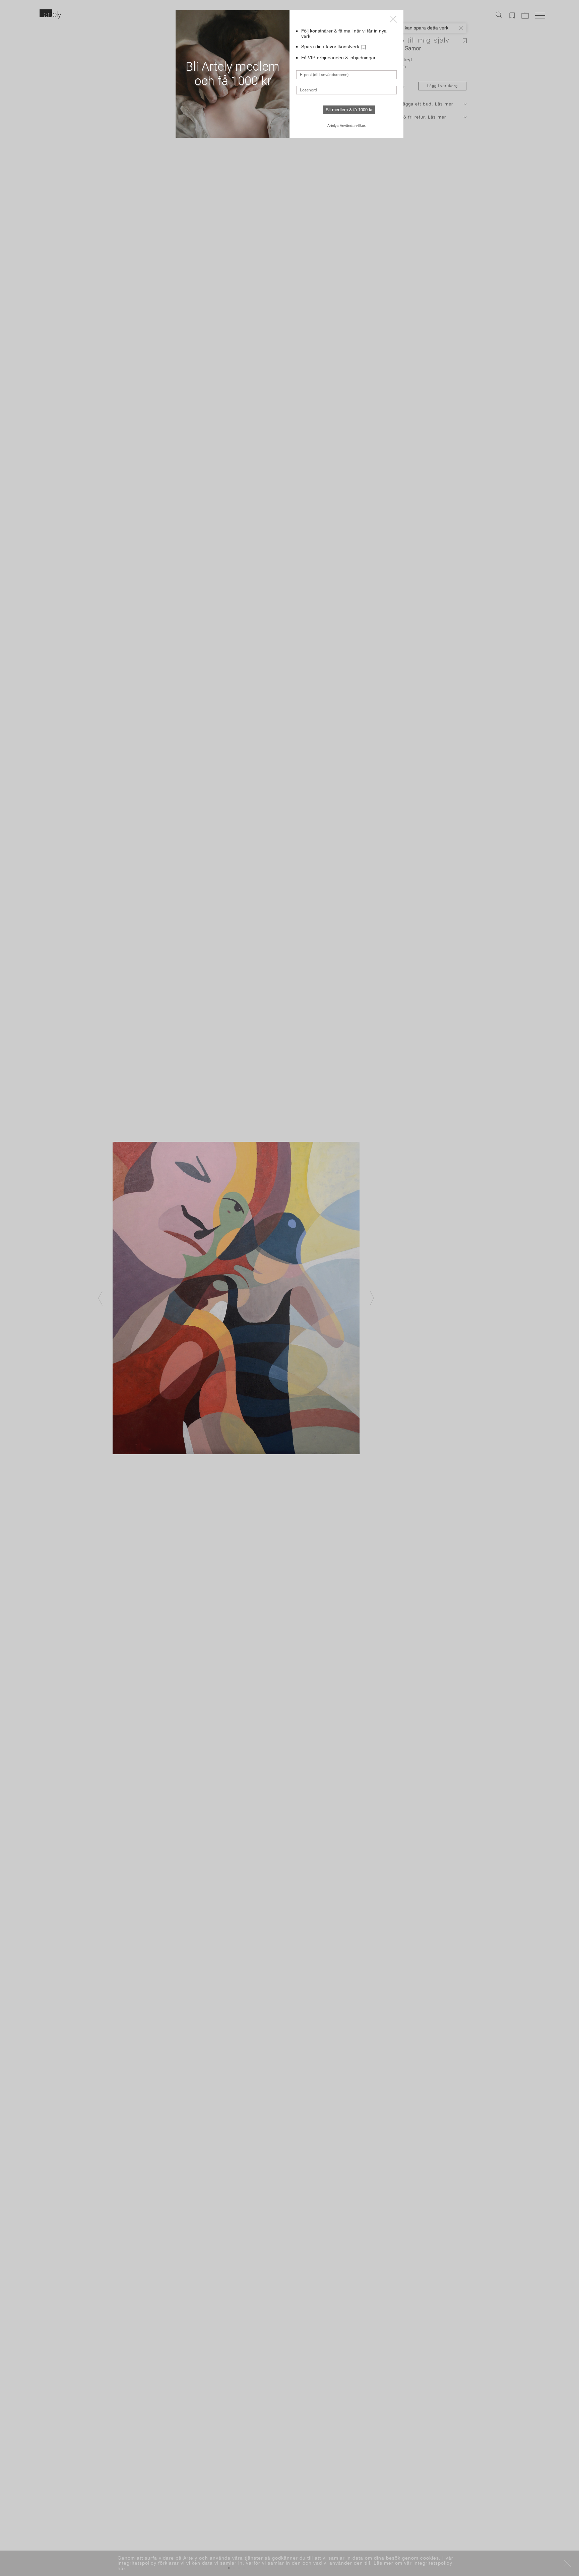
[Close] (393, 19)
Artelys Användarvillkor (346, 126)
